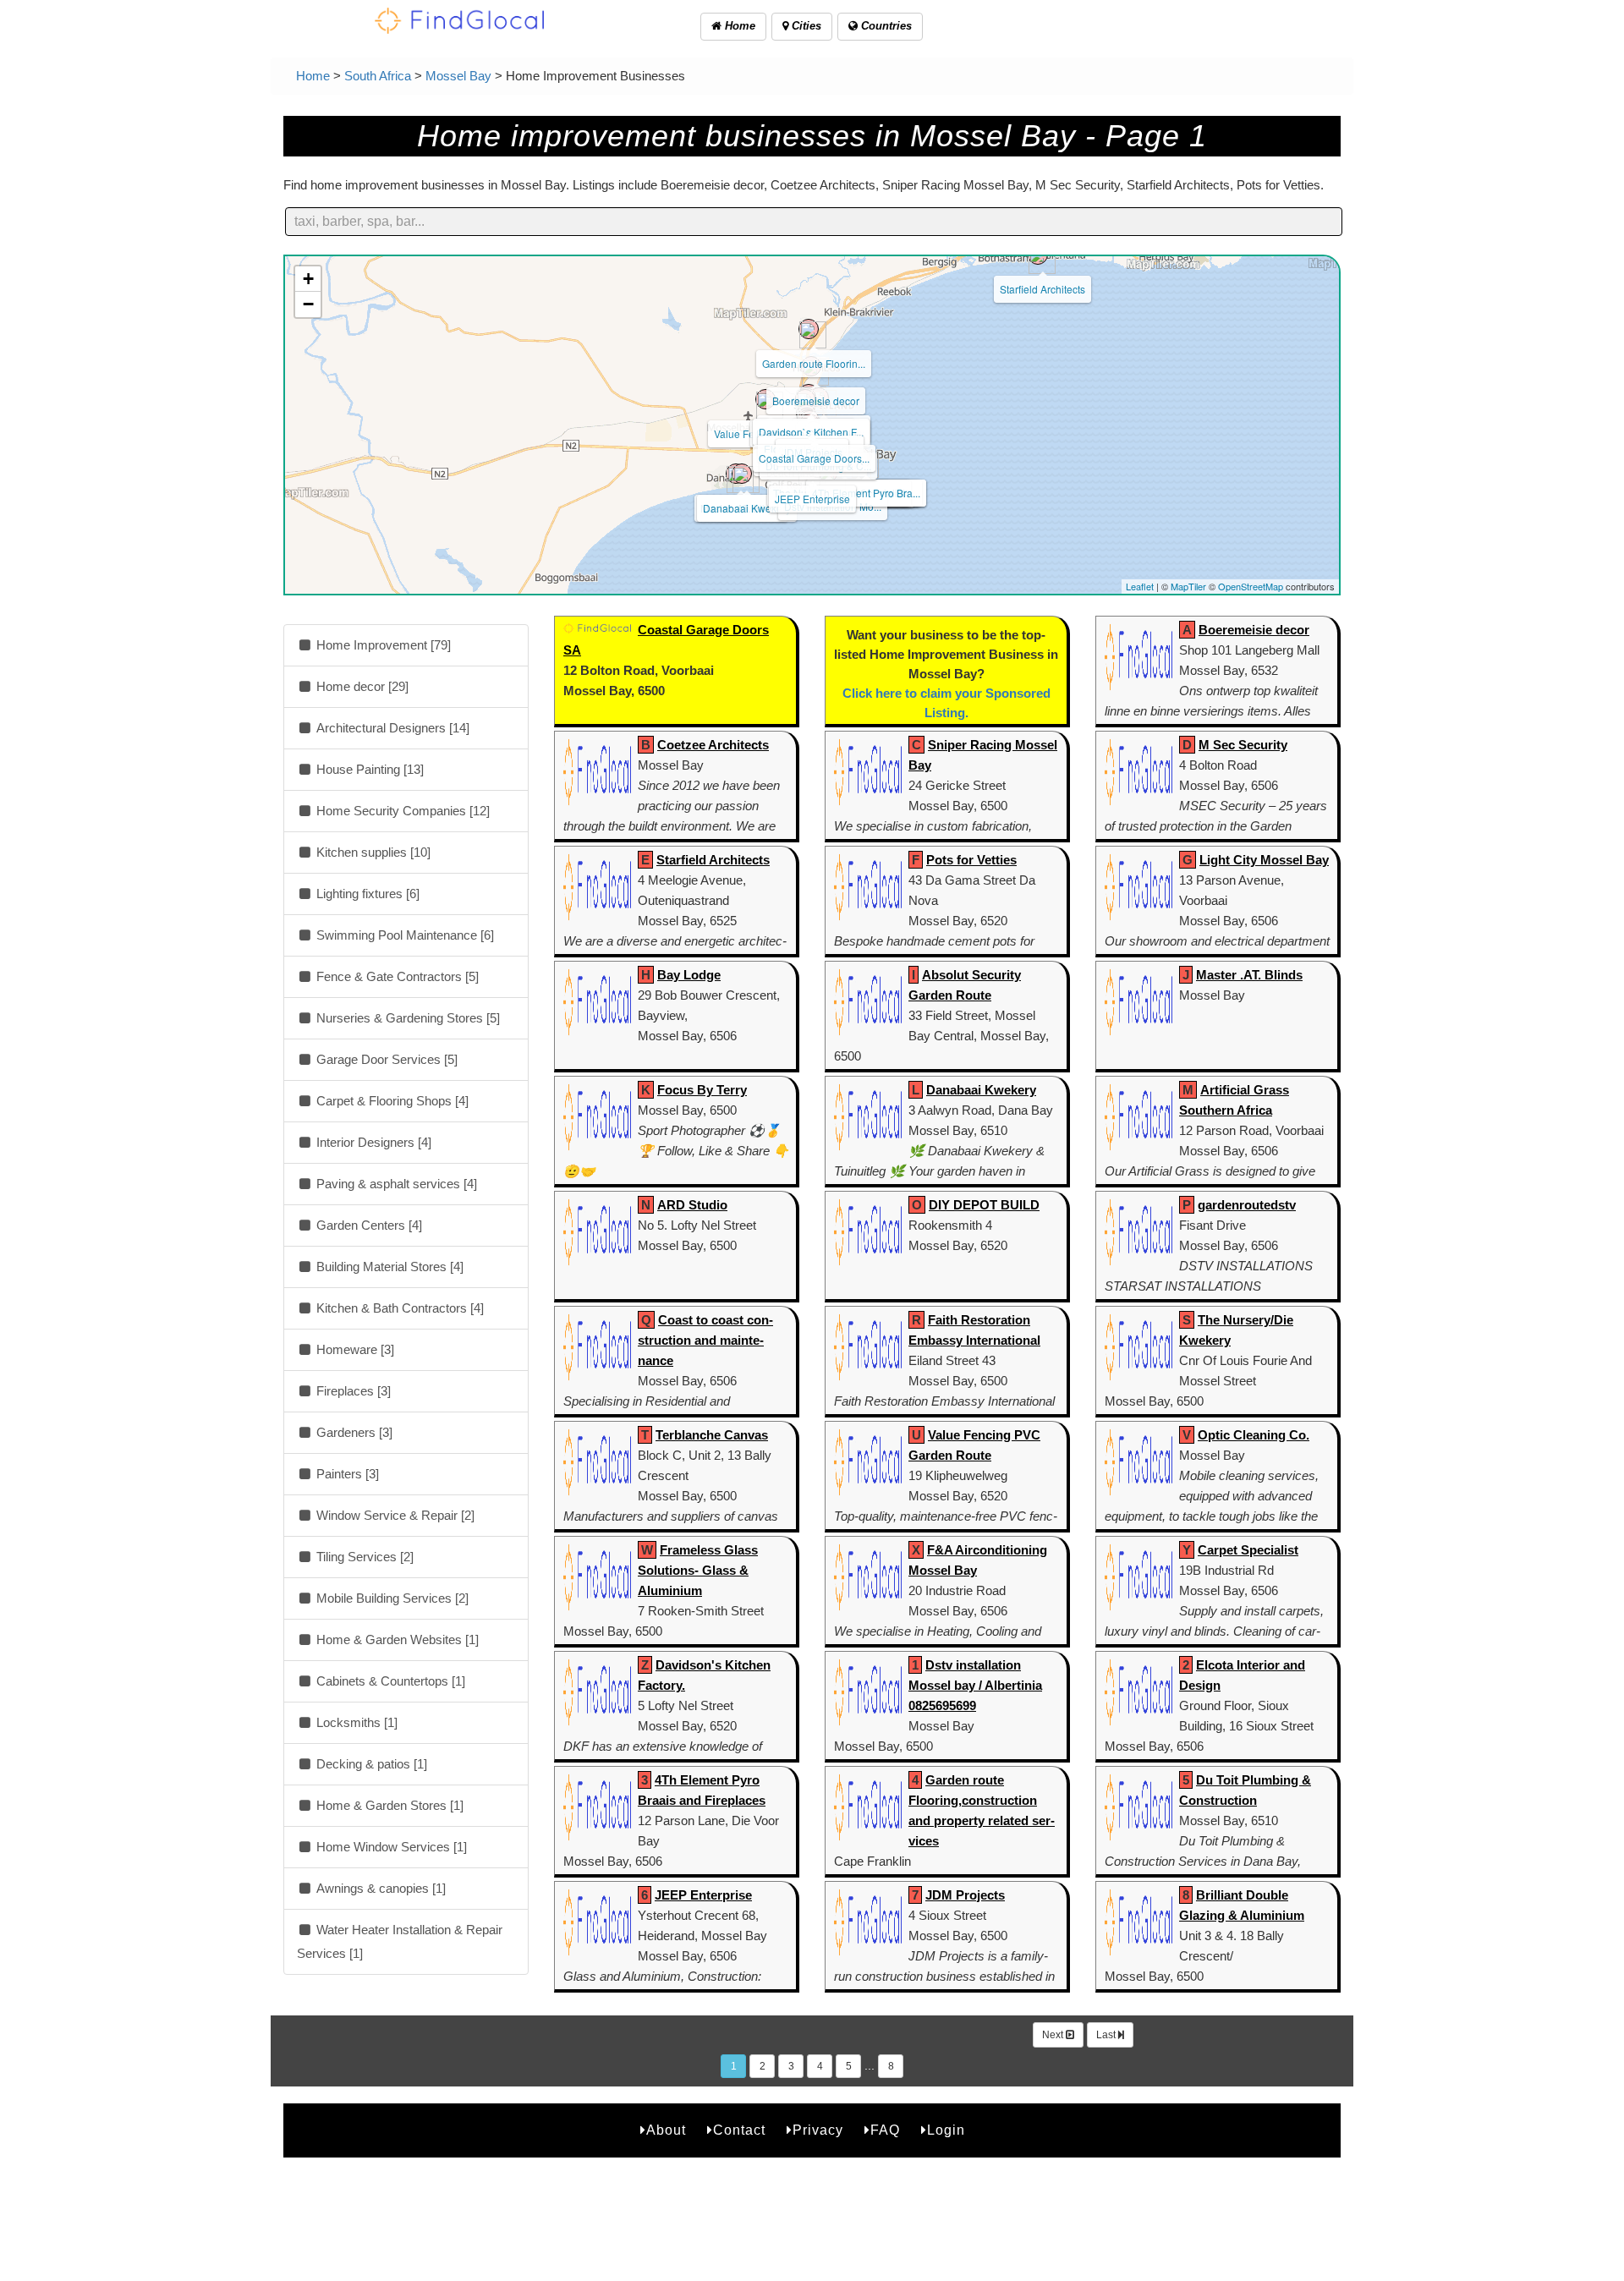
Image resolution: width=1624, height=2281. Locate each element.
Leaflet (1140, 586)
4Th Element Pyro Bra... (866, 493)
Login (946, 2130)
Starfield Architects (1042, 289)
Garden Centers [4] (368, 1225)
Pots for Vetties (971, 860)
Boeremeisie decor (816, 400)
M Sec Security (1243, 745)
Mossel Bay (458, 76)
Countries (885, 26)
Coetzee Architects (713, 745)
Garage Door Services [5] (385, 1059)
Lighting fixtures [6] (366, 894)
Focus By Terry (702, 1090)
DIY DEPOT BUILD (984, 1205)
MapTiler (1188, 586)
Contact (739, 2130)
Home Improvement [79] (382, 645)
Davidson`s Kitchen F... (811, 432)
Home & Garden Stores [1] (388, 1805)
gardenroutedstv (1247, 1205)
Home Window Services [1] (390, 1847)
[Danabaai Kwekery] (742, 474)
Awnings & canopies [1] (379, 1888)
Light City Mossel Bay (1264, 860)
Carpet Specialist (1248, 1550)
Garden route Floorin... (814, 363)
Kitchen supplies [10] (372, 852)
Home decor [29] (361, 686)
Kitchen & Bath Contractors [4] (398, 1308)
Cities (805, 26)
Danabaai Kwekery (747, 508)
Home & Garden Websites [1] (396, 1639)
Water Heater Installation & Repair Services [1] (400, 1941)
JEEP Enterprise (812, 499)
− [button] (308, 304)
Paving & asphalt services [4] (395, 1184)
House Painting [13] (368, 769)
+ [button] (308, 279)
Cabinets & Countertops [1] (389, 1681)
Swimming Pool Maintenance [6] (403, 935)
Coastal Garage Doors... (814, 458)
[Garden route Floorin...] (809, 329)
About (666, 2130)
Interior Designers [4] (372, 1142)
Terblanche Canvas (712, 1435)
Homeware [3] (354, 1349)
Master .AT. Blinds (1249, 975)
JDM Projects (965, 1895)
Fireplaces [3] (352, 1391)
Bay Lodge (689, 975)
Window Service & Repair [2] (394, 1515)
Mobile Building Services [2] (391, 1598)
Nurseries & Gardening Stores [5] (406, 1018)
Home (738, 26)
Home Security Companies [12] (401, 811)
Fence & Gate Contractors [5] (396, 976)
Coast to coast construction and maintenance (705, 1340)
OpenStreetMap (1251, 586)
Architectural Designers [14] (391, 728)
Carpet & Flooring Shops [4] (391, 1101)
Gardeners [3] (353, 1432)
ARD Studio (692, 1205)
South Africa (378, 76)
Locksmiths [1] (355, 1722)
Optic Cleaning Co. (1254, 1435)
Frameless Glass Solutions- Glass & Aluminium (698, 1570)
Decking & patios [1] (370, 1764)
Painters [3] (346, 1474)
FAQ (885, 2130)
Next (1054, 2035)
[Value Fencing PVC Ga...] (765, 399)
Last (1107, 2035)
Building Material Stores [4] (388, 1267)
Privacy (818, 2130)
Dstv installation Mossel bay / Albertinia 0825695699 (975, 1685)
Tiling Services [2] (363, 1557)
